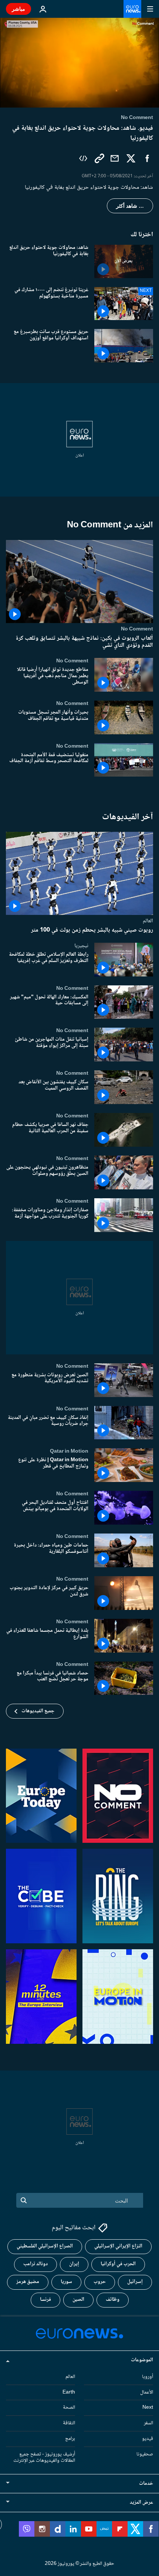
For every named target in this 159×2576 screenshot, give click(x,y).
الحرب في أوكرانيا (118, 2264)
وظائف (113, 2300)
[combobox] (80, 2200)
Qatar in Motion (69, 1452)
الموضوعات (142, 2360)
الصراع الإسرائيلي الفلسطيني (45, 2246)
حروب (100, 2282)
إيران (74, 2264)
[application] (79, 63)
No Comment (137, 629)
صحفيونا (145, 2454)
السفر (148, 2423)
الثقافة (69, 2423)
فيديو (148, 2439)
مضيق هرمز (28, 2282)
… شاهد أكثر (130, 206)
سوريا (66, 2282)
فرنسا (45, 2300)
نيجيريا (81, 946)
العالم (148, 921)
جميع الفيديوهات (38, 1711)
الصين (78, 2300)
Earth (69, 2392)
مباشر (18, 9)
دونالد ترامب (35, 2264)
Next (148, 2408)
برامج (70, 2439)
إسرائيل (135, 2282)
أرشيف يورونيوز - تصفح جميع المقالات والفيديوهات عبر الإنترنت (44, 2457)
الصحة (69, 2408)
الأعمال (147, 2392)
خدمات (146, 2484)
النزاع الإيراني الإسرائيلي (118, 2246)
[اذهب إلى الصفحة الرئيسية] (132, 9)
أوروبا (148, 2376)
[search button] (24, 2200)
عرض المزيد (141, 2503)
